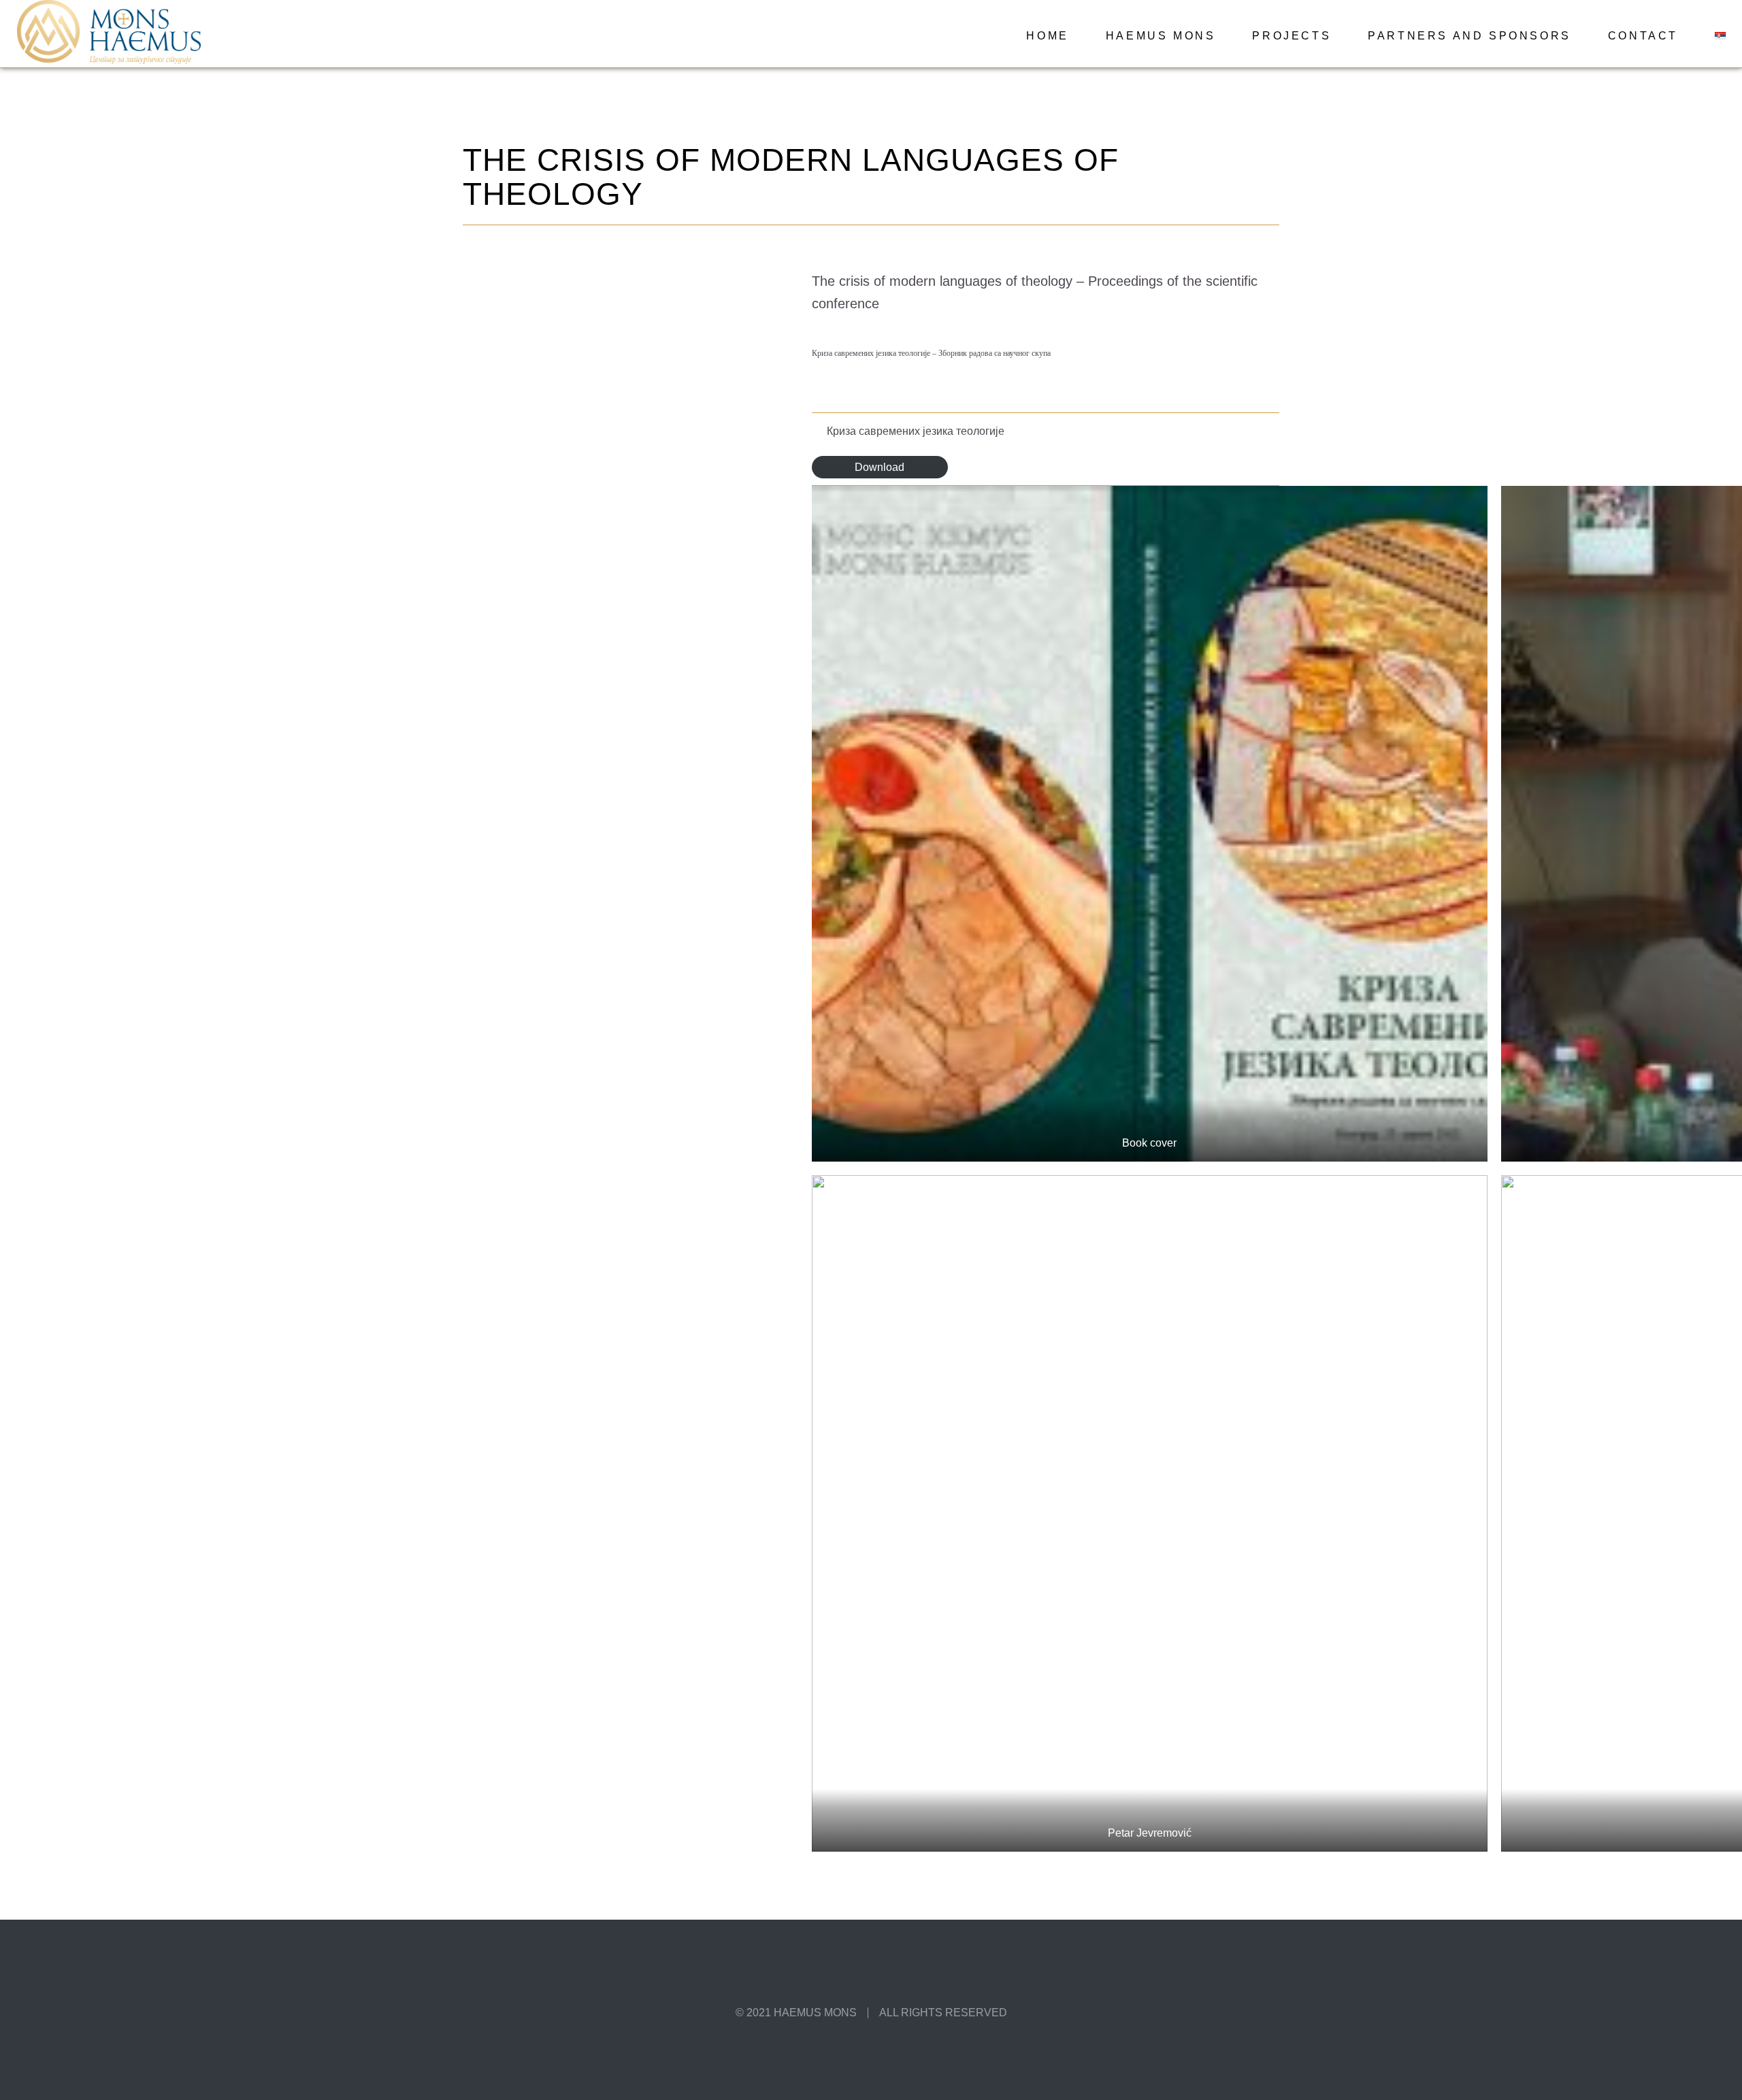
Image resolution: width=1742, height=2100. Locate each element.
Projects (1292, 36)
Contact (1643, 36)
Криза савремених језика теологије (916, 431)
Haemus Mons (1161, 36)
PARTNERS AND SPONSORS (1469, 36)
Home (1047, 36)
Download (880, 467)
